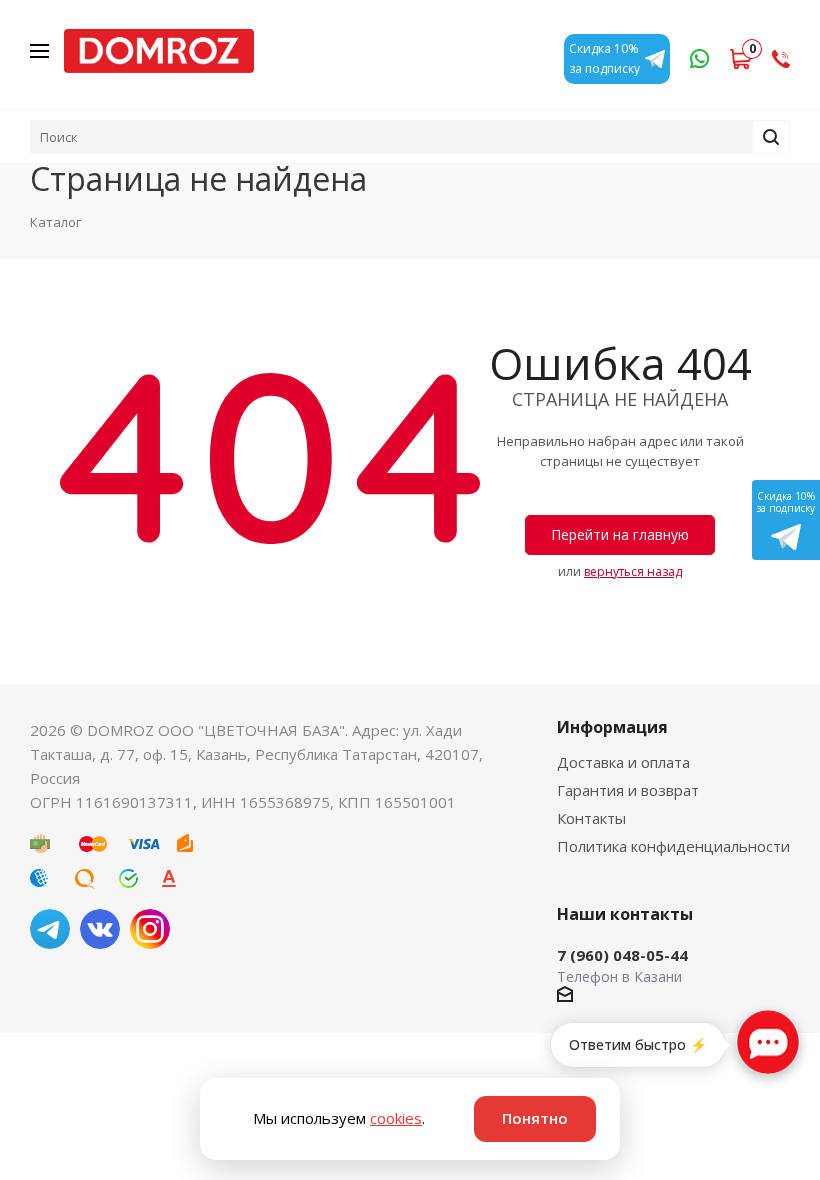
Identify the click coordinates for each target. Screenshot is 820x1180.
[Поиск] (771, 137)
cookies (396, 1118)
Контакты (591, 818)
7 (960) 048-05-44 (622, 955)
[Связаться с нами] (768, 1042)
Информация (612, 727)
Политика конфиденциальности (673, 846)
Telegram (50, 929)
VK (100, 929)
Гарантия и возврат (628, 790)
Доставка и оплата (623, 762)
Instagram (150, 929)
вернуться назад (633, 571)
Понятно (535, 1118)
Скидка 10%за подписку (786, 502)
